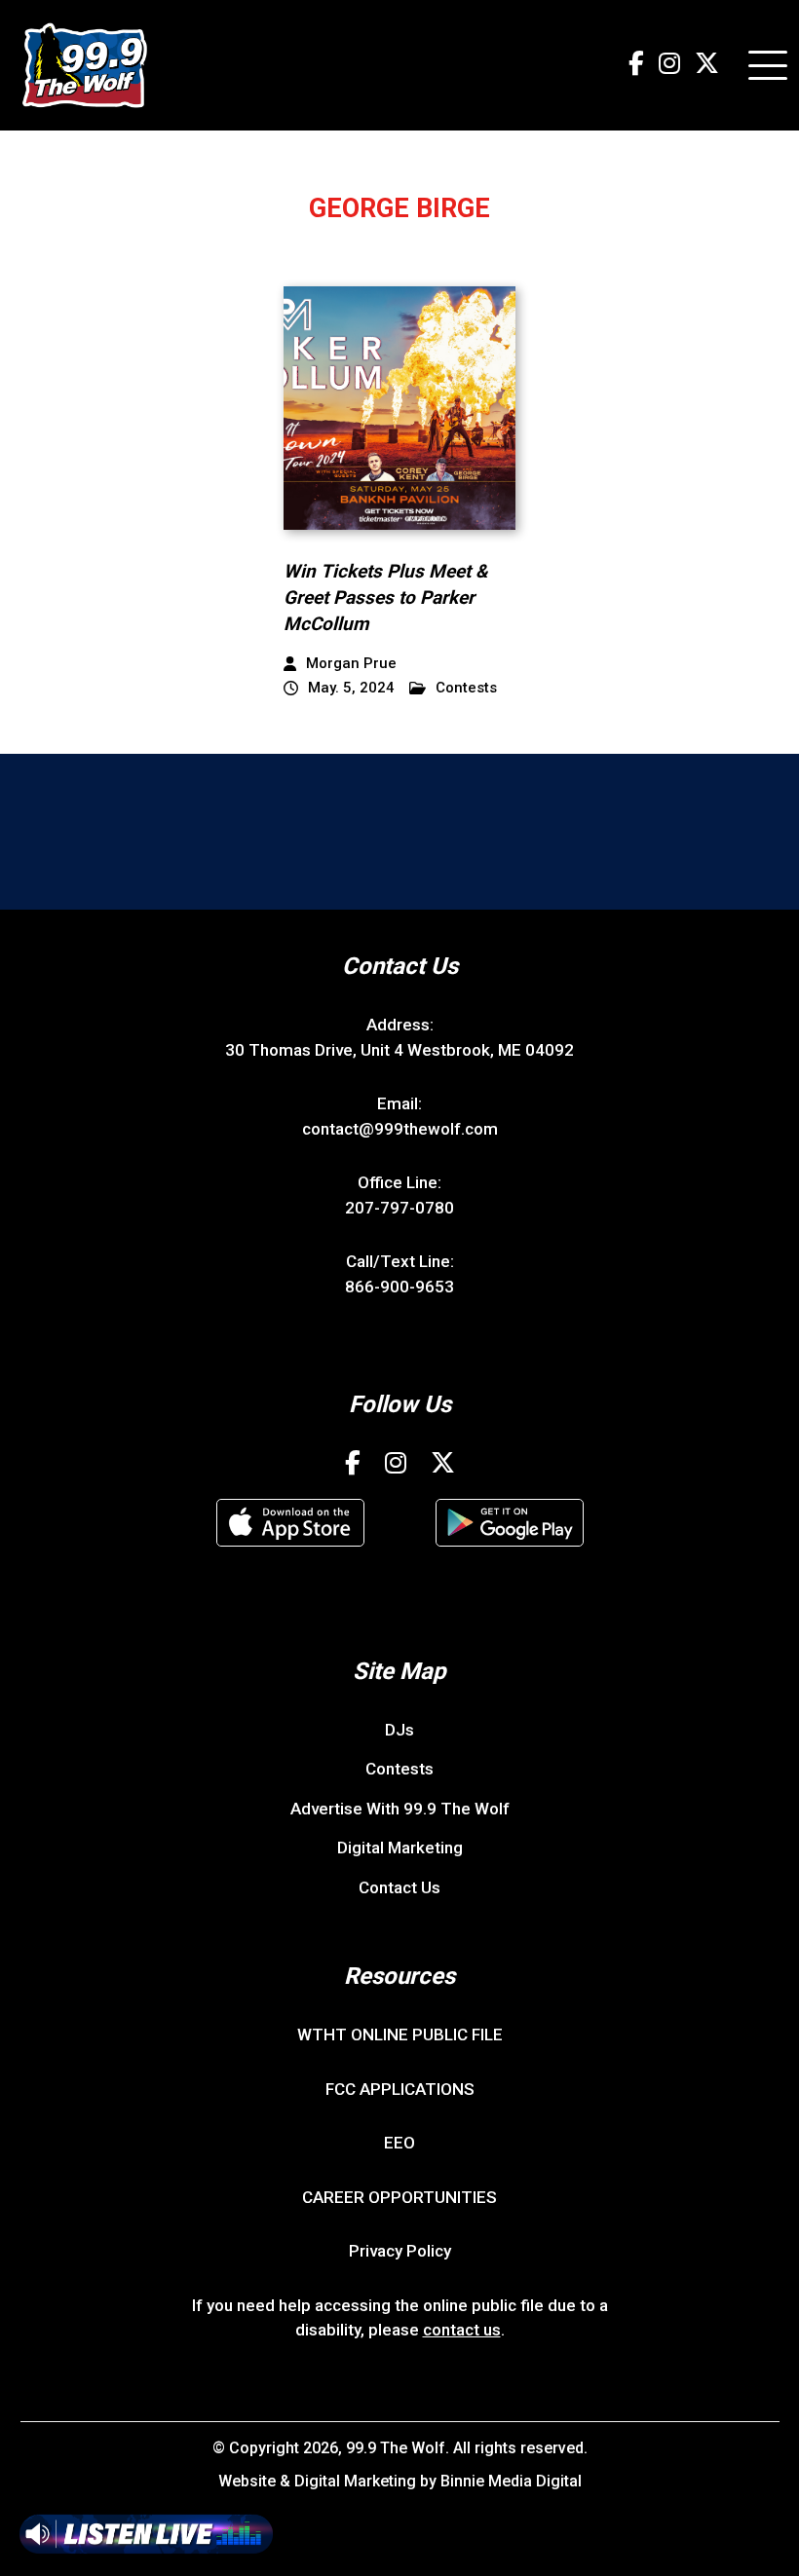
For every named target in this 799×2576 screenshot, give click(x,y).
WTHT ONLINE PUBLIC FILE (400, 2035)
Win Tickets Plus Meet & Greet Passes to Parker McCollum (385, 597)
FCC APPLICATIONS (400, 2089)
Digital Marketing (400, 1848)
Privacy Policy (400, 2251)
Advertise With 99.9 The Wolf (400, 1809)
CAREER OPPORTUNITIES (399, 2197)
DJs (399, 1730)
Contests (466, 688)
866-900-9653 (399, 1287)
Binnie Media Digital (511, 2481)
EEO (399, 2143)
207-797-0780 (399, 1208)
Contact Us (399, 1887)
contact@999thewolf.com (400, 1129)
